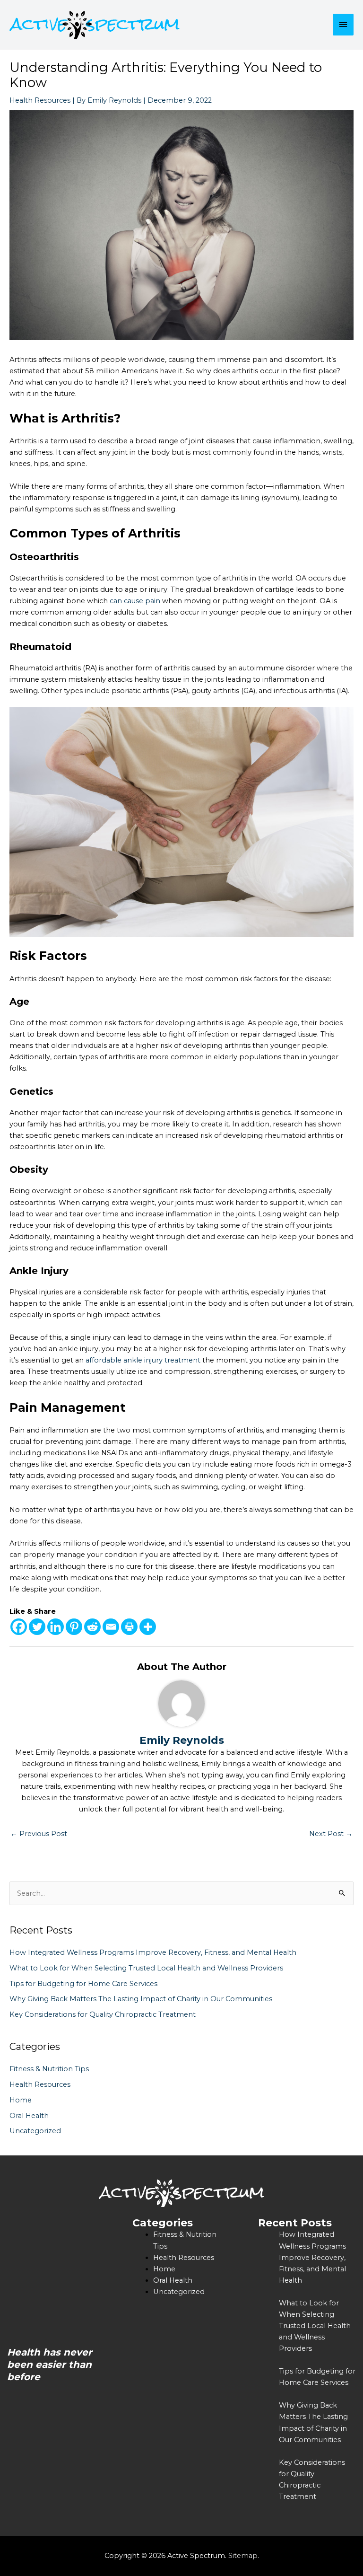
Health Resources (40, 100)
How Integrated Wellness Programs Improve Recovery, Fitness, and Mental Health (153, 1952)
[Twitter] (37, 1627)
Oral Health (29, 2116)
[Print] (129, 1627)
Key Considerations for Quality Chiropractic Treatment (103, 2014)
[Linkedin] (56, 1627)
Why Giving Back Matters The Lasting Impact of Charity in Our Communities (141, 1999)
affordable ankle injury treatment (143, 1360)
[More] (148, 1627)
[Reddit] (92, 1627)
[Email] (111, 1627)
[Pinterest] (74, 1627)
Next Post (331, 1834)
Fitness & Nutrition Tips (49, 2069)
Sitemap (243, 2556)
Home (21, 2100)
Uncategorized (35, 2131)
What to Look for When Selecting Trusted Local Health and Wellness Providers (146, 1968)
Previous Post (39, 1834)
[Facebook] (19, 1627)
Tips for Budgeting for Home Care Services (83, 1984)
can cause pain (135, 601)
